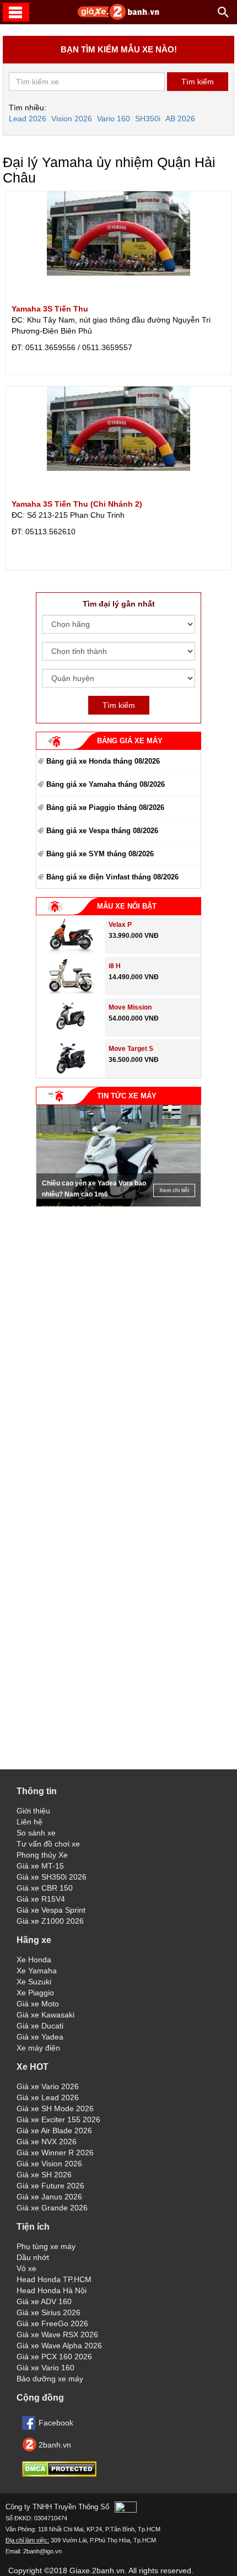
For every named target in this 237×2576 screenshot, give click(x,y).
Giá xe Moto (38, 2004)
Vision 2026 (72, 119)
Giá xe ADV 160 (44, 2301)
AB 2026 (180, 119)
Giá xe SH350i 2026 (52, 1877)
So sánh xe (36, 1833)
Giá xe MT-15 (40, 1866)
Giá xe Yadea (40, 2037)
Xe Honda (34, 1960)
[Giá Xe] (118, 18)
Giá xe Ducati (40, 2026)
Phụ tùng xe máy (46, 2246)
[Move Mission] (71, 1034)
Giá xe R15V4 (41, 1899)
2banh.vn (55, 2445)
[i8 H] (71, 992)
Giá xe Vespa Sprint (51, 1910)
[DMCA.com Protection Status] (59, 2474)
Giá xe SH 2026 (44, 2175)
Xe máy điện (38, 2048)
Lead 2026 (28, 119)
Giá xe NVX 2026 (47, 2142)
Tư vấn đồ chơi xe (48, 1844)
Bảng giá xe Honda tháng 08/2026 (103, 761)
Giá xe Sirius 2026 (49, 2312)
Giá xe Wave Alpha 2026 (59, 2346)
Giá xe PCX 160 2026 (54, 2357)
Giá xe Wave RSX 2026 (57, 2334)
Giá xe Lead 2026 (48, 2097)
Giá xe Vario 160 (45, 2368)
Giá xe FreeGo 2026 (52, 2323)
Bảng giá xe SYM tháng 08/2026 (100, 854)
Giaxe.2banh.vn (97, 2570)
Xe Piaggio (35, 1993)
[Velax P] (71, 951)
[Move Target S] (71, 1075)
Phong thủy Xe (42, 1855)
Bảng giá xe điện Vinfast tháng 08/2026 (112, 877)
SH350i (148, 119)
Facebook (56, 2423)
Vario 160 (114, 119)
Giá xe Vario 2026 (48, 2086)
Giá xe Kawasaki (45, 2015)
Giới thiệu (33, 1811)
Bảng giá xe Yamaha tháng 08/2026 (106, 784)
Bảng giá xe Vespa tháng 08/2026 (102, 831)
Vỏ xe (26, 2268)
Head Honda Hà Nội (52, 2290)
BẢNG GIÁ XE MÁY (130, 741)
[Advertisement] (118, 1281)
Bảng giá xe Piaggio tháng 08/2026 (105, 807)
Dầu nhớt (33, 2257)
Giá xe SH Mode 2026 (55, 2108)
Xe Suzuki (34, 1982)
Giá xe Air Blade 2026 (54, 2130)
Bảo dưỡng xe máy (50, 2379)
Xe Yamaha (37, 1971)
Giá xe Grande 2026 (52, 2208)
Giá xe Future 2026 (50, 2186)
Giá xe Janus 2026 (49, 2197)
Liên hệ (29, 1822)
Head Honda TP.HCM (54, 2279)
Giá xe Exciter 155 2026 (58, 2119)
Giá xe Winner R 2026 (55, 2153)
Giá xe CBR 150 (45, 1888)
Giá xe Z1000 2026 (50, 1921)
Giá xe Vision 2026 (49, 2164)
